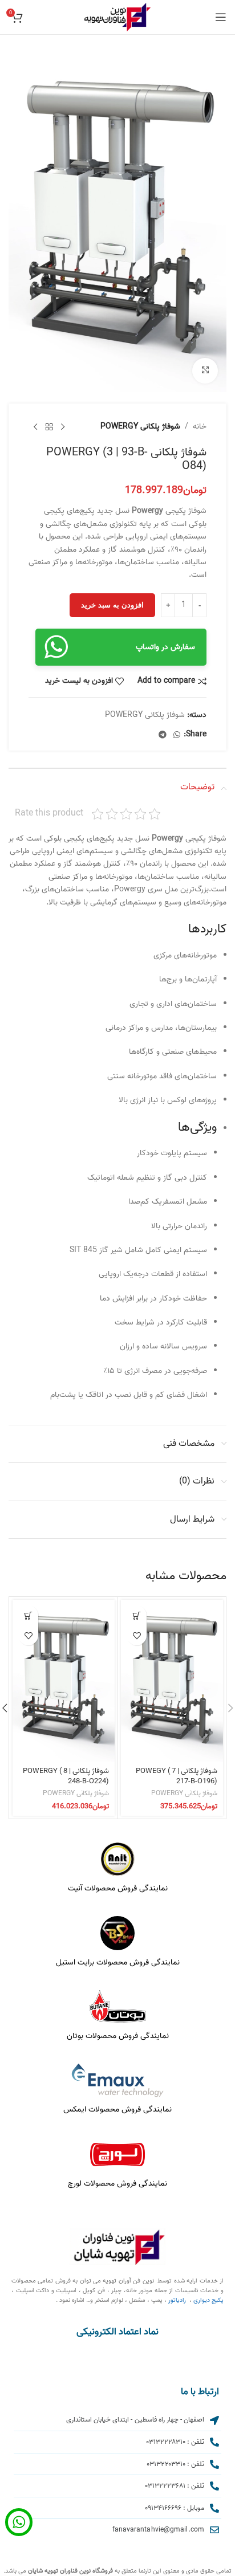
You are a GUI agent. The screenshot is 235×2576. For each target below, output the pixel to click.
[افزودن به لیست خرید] (137, 1635)
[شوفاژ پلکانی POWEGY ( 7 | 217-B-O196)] (172, 1681)
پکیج (218, 2300)
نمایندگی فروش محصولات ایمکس (117, 2110)
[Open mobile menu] (221, 17)
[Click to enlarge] (205, 371)
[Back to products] (49, 427)
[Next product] (35, 427)
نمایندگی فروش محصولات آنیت (118, 1888)
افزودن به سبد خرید (112, 605)
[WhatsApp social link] (177, 735)
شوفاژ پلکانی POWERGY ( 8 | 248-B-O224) (66, 1776)
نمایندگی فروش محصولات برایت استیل (118, 1962)
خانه (200, 427)
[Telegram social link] (163, 735)
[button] (137, 1615)
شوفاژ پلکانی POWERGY (140, 427)
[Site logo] (117, 17)
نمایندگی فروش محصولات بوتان (118, 2036)
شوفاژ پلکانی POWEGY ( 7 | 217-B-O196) (177, 1776)
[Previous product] (63, 427)
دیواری (202, 2300)
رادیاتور (177, 2300)
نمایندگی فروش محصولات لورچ (117, 2184)
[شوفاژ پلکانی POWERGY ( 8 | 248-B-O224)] (64, 1681)
